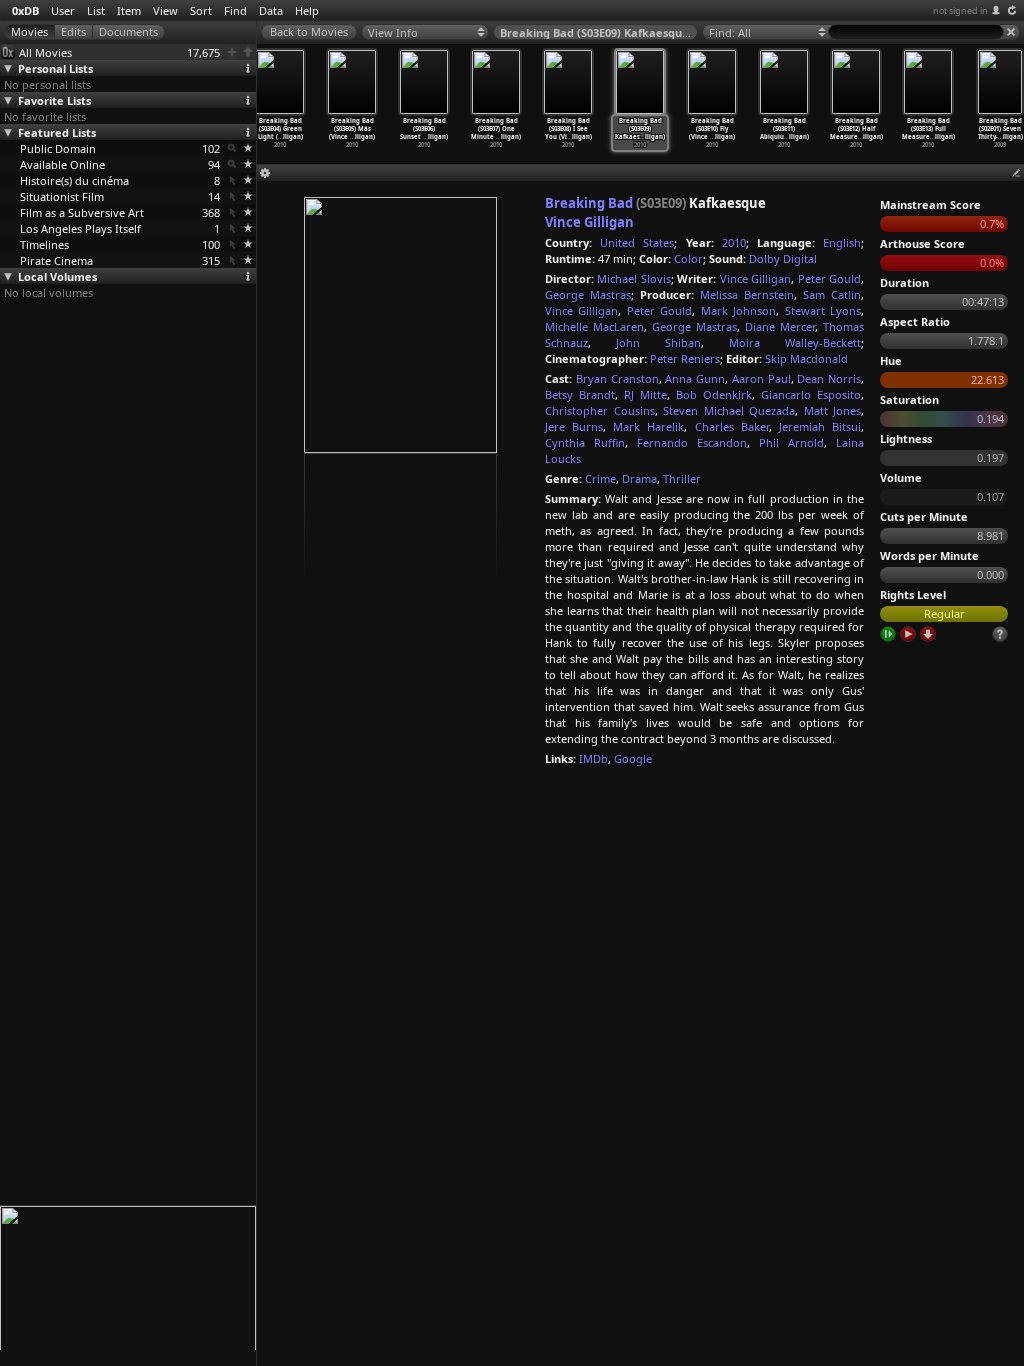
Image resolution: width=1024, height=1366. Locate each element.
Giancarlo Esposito (811, 394)
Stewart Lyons (823, 310)
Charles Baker (732, 426)
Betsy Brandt (580, 394)
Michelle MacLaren (594, 326)
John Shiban (658, 342)
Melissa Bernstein (747, 294)
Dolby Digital (783, 258)
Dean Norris (829, 378)
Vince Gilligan (589, 222)
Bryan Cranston (617, 378)
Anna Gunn (695, 378)
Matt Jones (833, 410)
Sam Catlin (832, 294)
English (842, 242)
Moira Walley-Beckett (795, 342)
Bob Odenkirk (714, 394)
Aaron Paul (761, 378)
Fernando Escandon (692, 442)
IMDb (593, 758)
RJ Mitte (645, 394)
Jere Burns (574, 426)
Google (633, 758)
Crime (600, 478)
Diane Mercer (780, 326)
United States (637, 242)
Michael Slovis (633, 278)
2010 (734, 242)
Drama (639, 478)
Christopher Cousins (600, 410)
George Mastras (588, 294)
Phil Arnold (791, 442)
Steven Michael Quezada (729, 410)
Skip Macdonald (806, 358)
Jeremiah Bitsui (820, 426)
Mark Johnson (738, 310)
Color (688, 258)
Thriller (682, 478)
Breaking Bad (589, 203)
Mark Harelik (648, 426)
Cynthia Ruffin (585, 442)
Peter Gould (829, 278)
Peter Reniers (685, 358)
